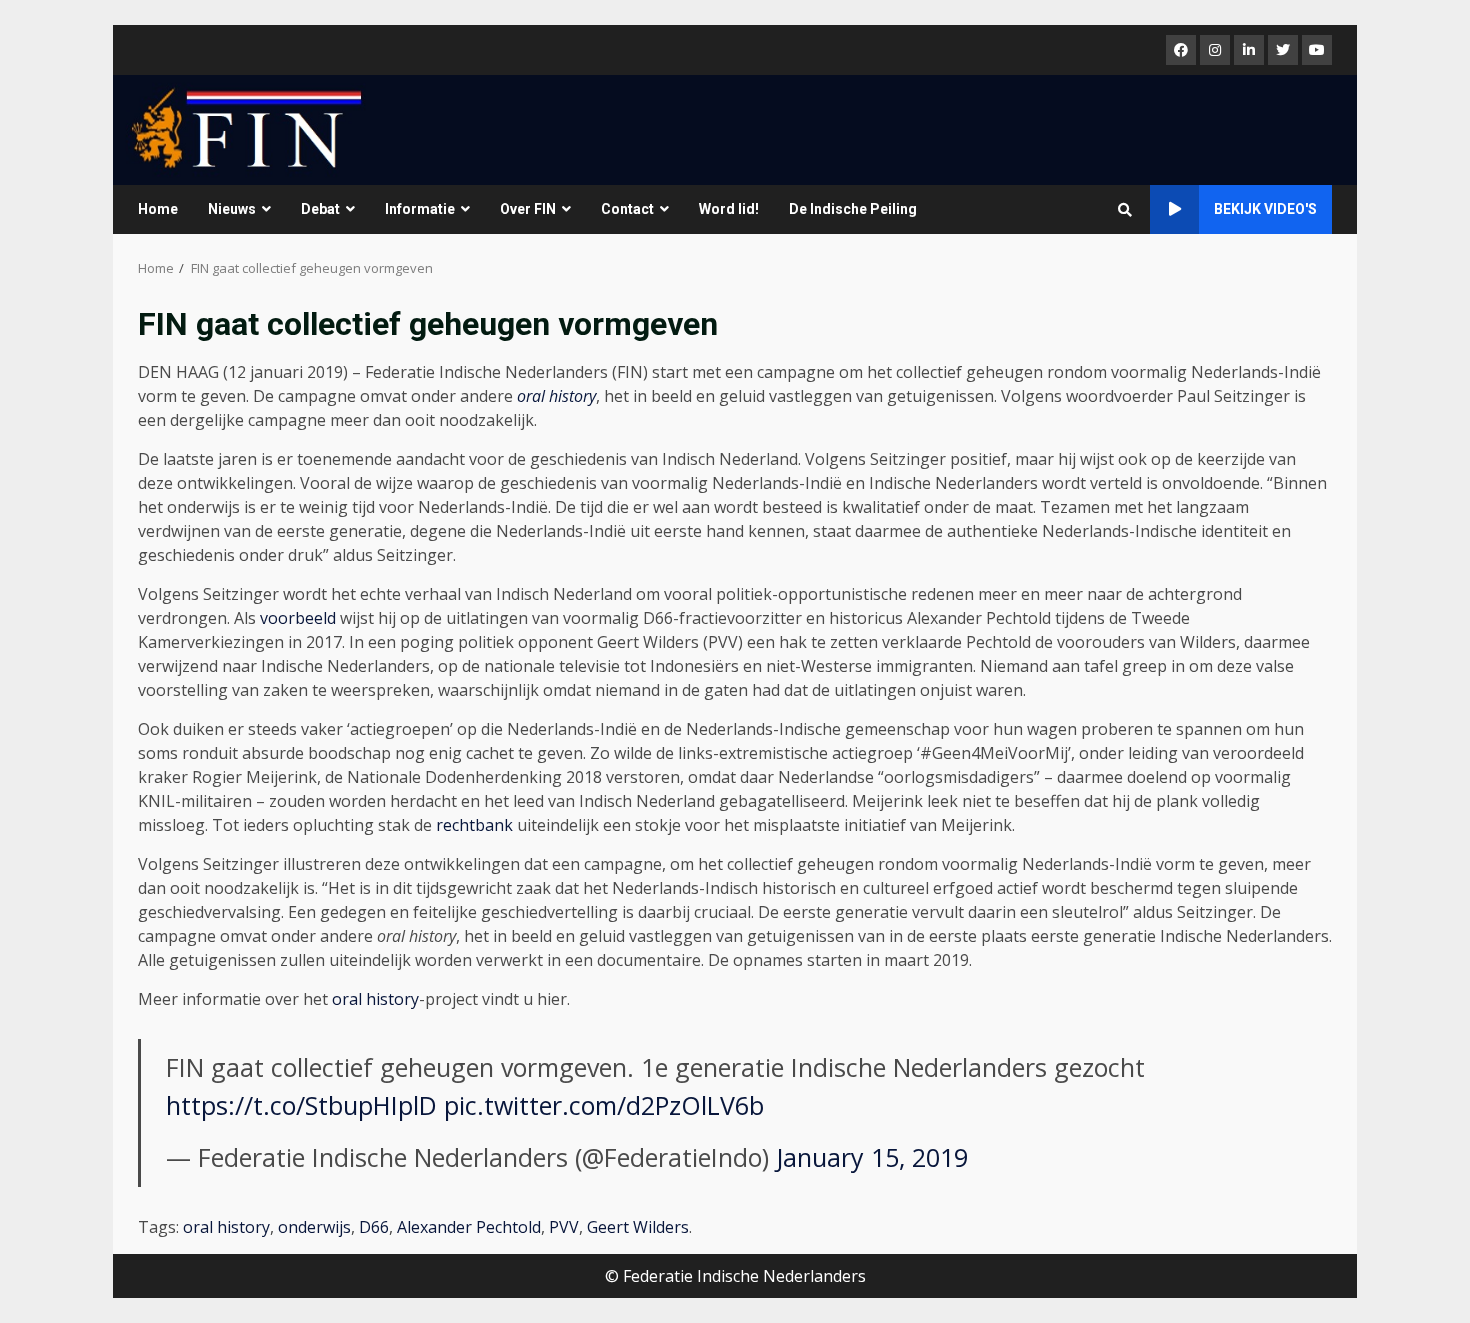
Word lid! (729, 209)
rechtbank (474, 825)
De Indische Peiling (853, 209)
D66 (374, 1227)
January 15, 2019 (872, 1157)
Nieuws (232, 209)
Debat (320, 209)
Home (158, 209)
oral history (556, 396)
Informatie (420, 209)
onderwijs (314, 1227)
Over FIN (528, 209)
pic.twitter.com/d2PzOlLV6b (604, 1105)
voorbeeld (298, 618)
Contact (627, 209)
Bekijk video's (1265, 209)
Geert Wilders (638, 1227)
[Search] (1125, 210)
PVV (564, 1227)
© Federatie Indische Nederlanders (735, 1276)
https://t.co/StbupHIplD (301, 1105)
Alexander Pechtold (469, 1227)
